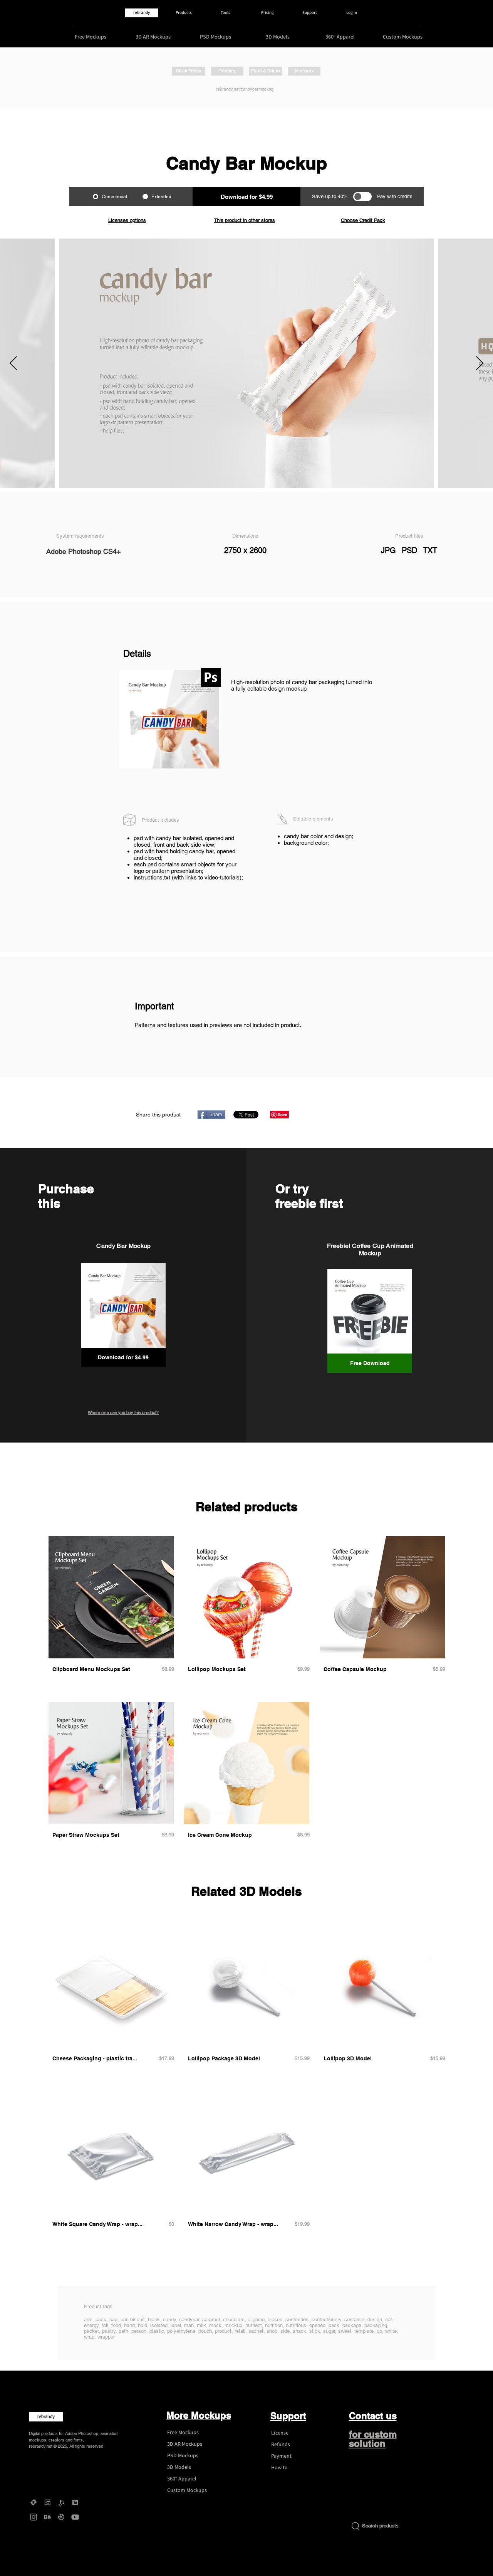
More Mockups (199, 2415)
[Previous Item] (13, 364)
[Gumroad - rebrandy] (47, 2502)
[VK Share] (319, 1114)
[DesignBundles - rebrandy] (75, 2502)
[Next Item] (480, 364)
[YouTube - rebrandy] (75, 2517)
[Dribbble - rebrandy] (61, 2517)
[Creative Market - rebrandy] (34, 2502)
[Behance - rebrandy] (47, 2517)
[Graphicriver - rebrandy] (61, 2502)
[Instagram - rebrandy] (34, 2517)
